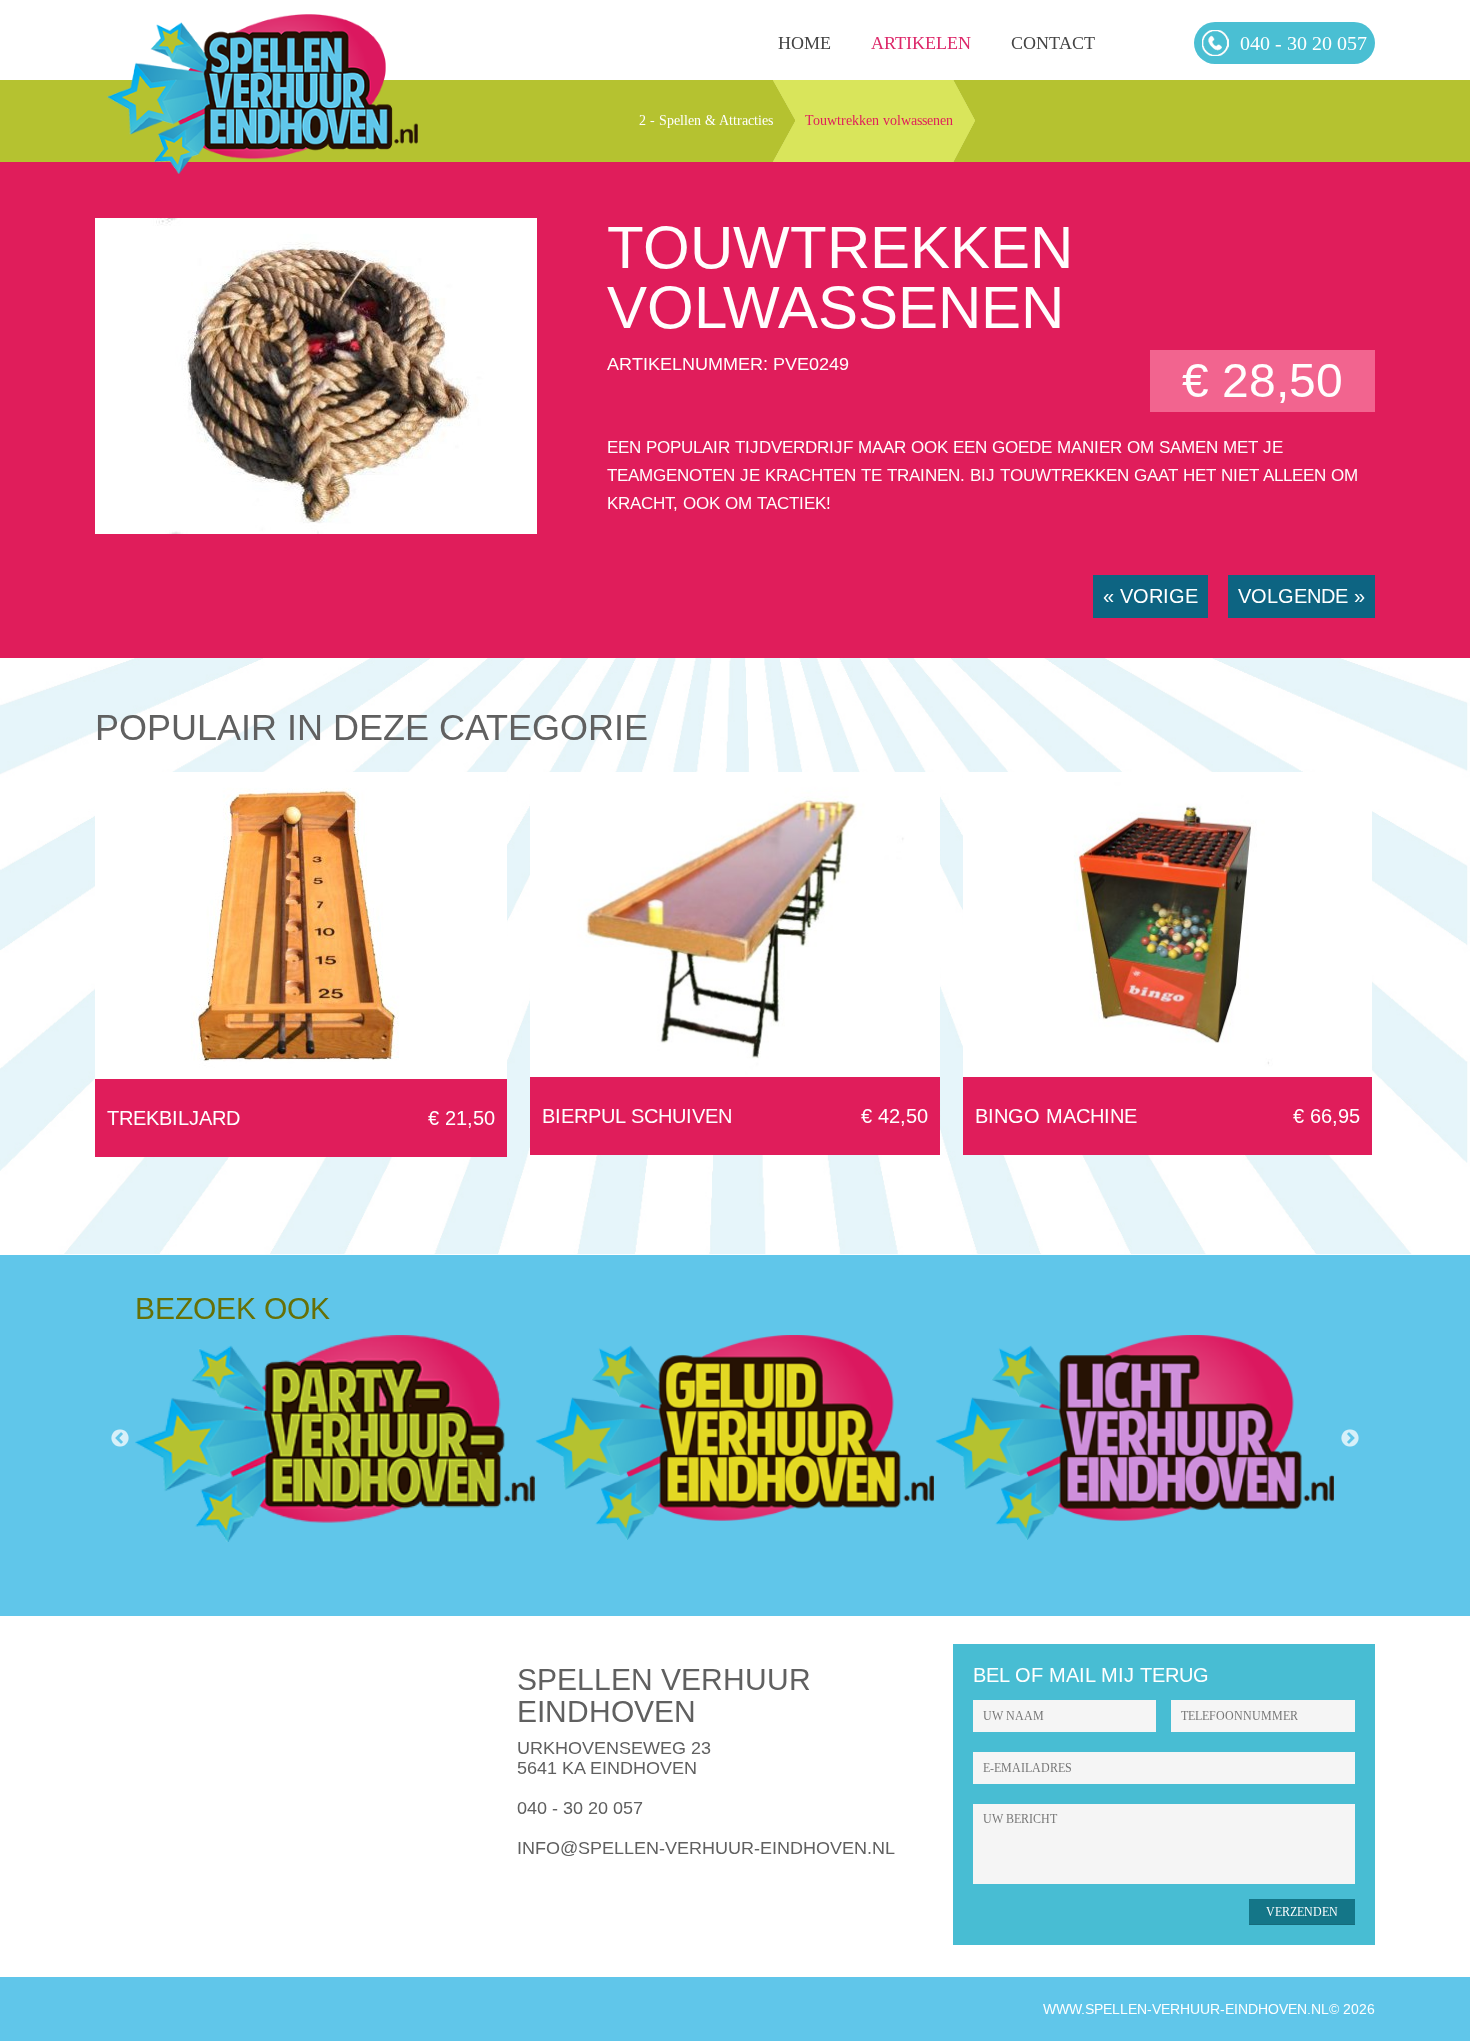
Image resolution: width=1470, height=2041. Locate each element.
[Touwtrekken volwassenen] (316, 528)
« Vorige (1150, 596)
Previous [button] (120, 1439)
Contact (1053, 43)
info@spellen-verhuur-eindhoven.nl (706, 1848)
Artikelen (921, 43)
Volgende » (1301, 596)
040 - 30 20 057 (580, 1808)
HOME (804, 43)
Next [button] (1350, 1439)
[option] (335, 1438)
